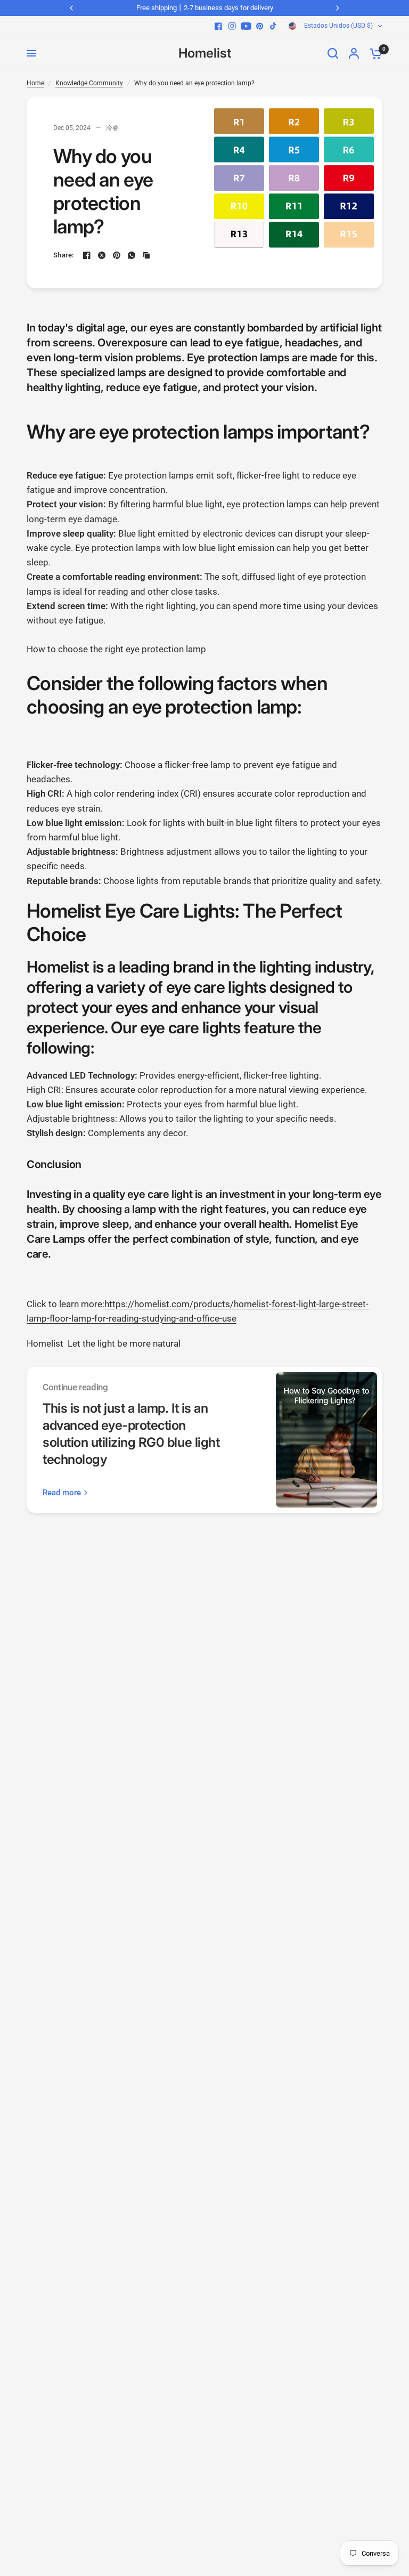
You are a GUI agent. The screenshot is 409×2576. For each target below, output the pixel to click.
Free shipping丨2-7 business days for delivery (205, 8)
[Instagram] (232, 26)
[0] (373, 53)
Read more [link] (62, 1493)
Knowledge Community (89, 83)
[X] (102, 255)
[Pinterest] (260, 26)
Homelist (205, 53)
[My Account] (354, 53)
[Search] (333, 53)
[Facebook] (218, 26)
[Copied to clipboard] (146, 255)
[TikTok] (274, 26)
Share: (64, 255)
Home (35, 83)
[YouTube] (246, 26)
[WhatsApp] (132, 255)
